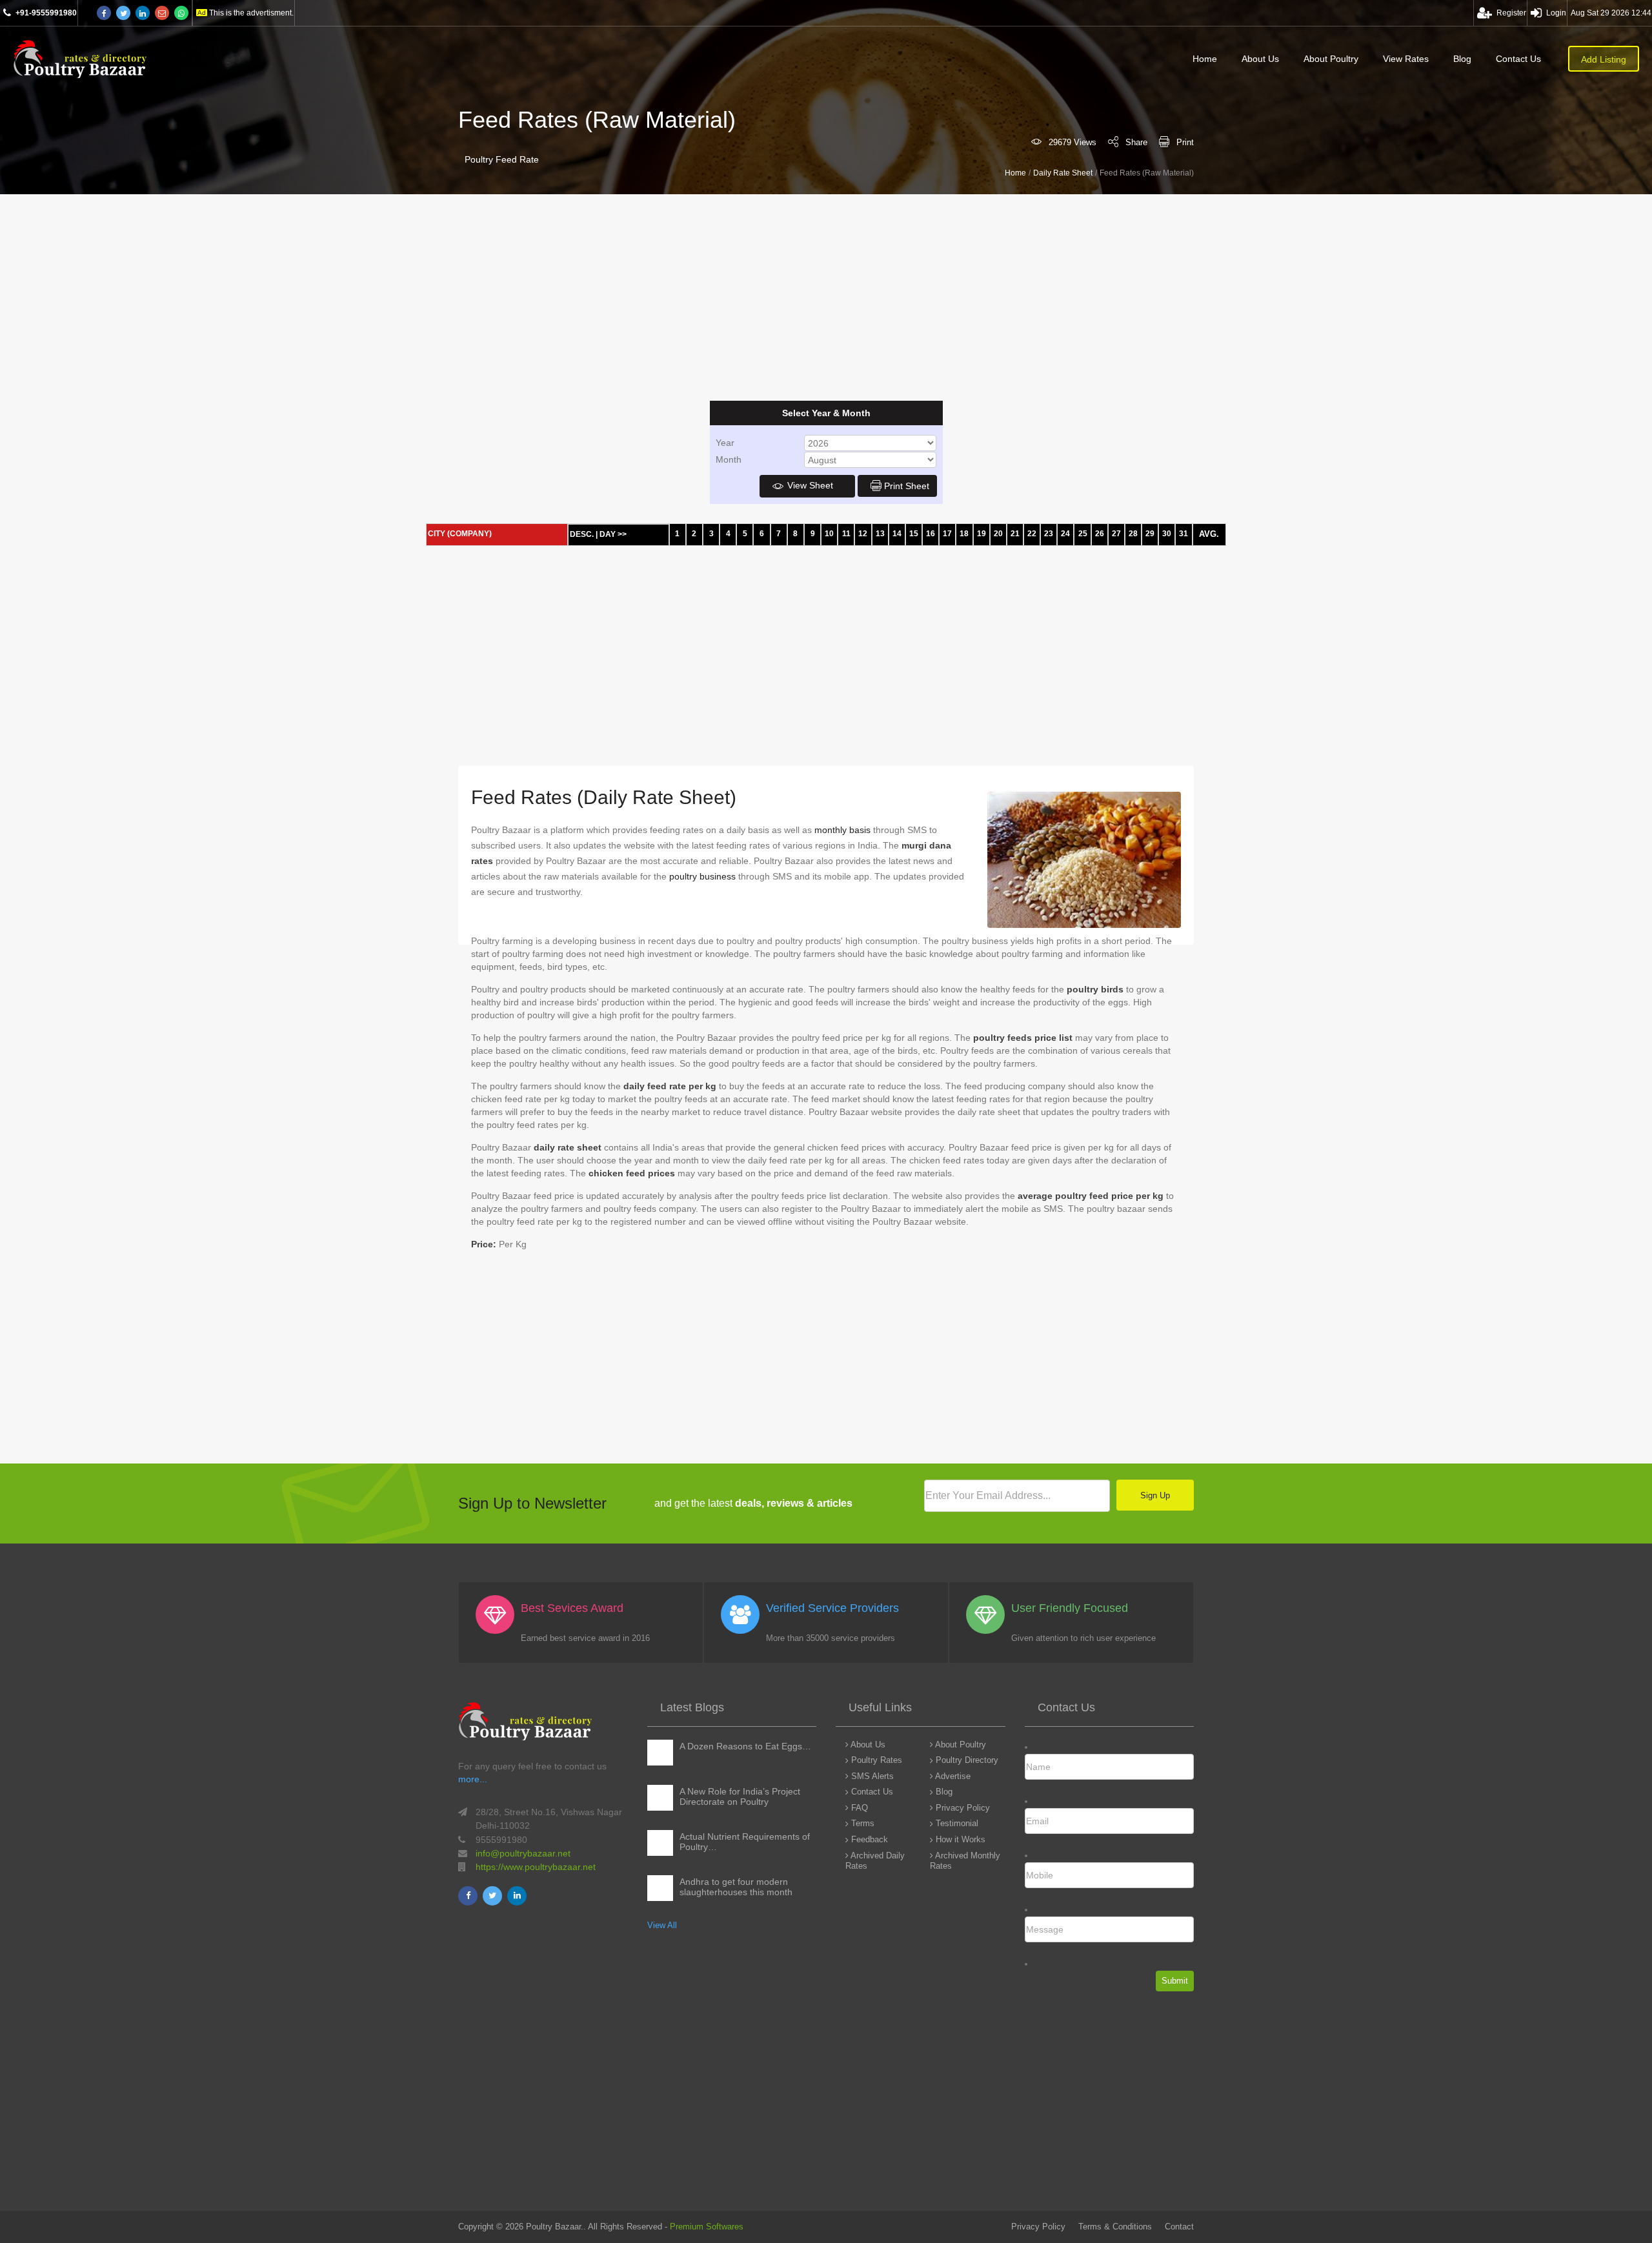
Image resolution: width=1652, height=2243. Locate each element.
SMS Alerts (871, 1776)
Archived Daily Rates (875, 1861)
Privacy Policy (962, 1808)
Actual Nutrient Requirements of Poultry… (745, 1842)
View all (662, 1925)
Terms (861, 1823)
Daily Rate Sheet (1063, 173)
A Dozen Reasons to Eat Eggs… (745, 1746)
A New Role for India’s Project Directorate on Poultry (740, 1796)
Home (1205, 59)
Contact (1179, 2227)
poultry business (702, 876)
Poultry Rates (875, 1760)
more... (473, 1779)
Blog (1462, 59)
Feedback (868, 1839)
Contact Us (1518, 59)
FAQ (858, 1808)
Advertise (952, 1776)
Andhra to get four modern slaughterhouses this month (736, 1887)
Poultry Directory (966, 1760)
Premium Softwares (707, 2227)
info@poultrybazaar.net (523, 1853)
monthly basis (842, 830)
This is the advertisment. (251, 13)
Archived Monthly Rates (965, 1861)
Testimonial (956, 1823)
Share (1136, 142)
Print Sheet (907, 486)
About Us (1260, 59)
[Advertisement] (387, 297)
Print (1185, 142)
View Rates (1406, 59)
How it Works (959, 1839)
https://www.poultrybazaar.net (536, 1867)
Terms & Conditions (1115, 2227)
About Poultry (1331, 59)
